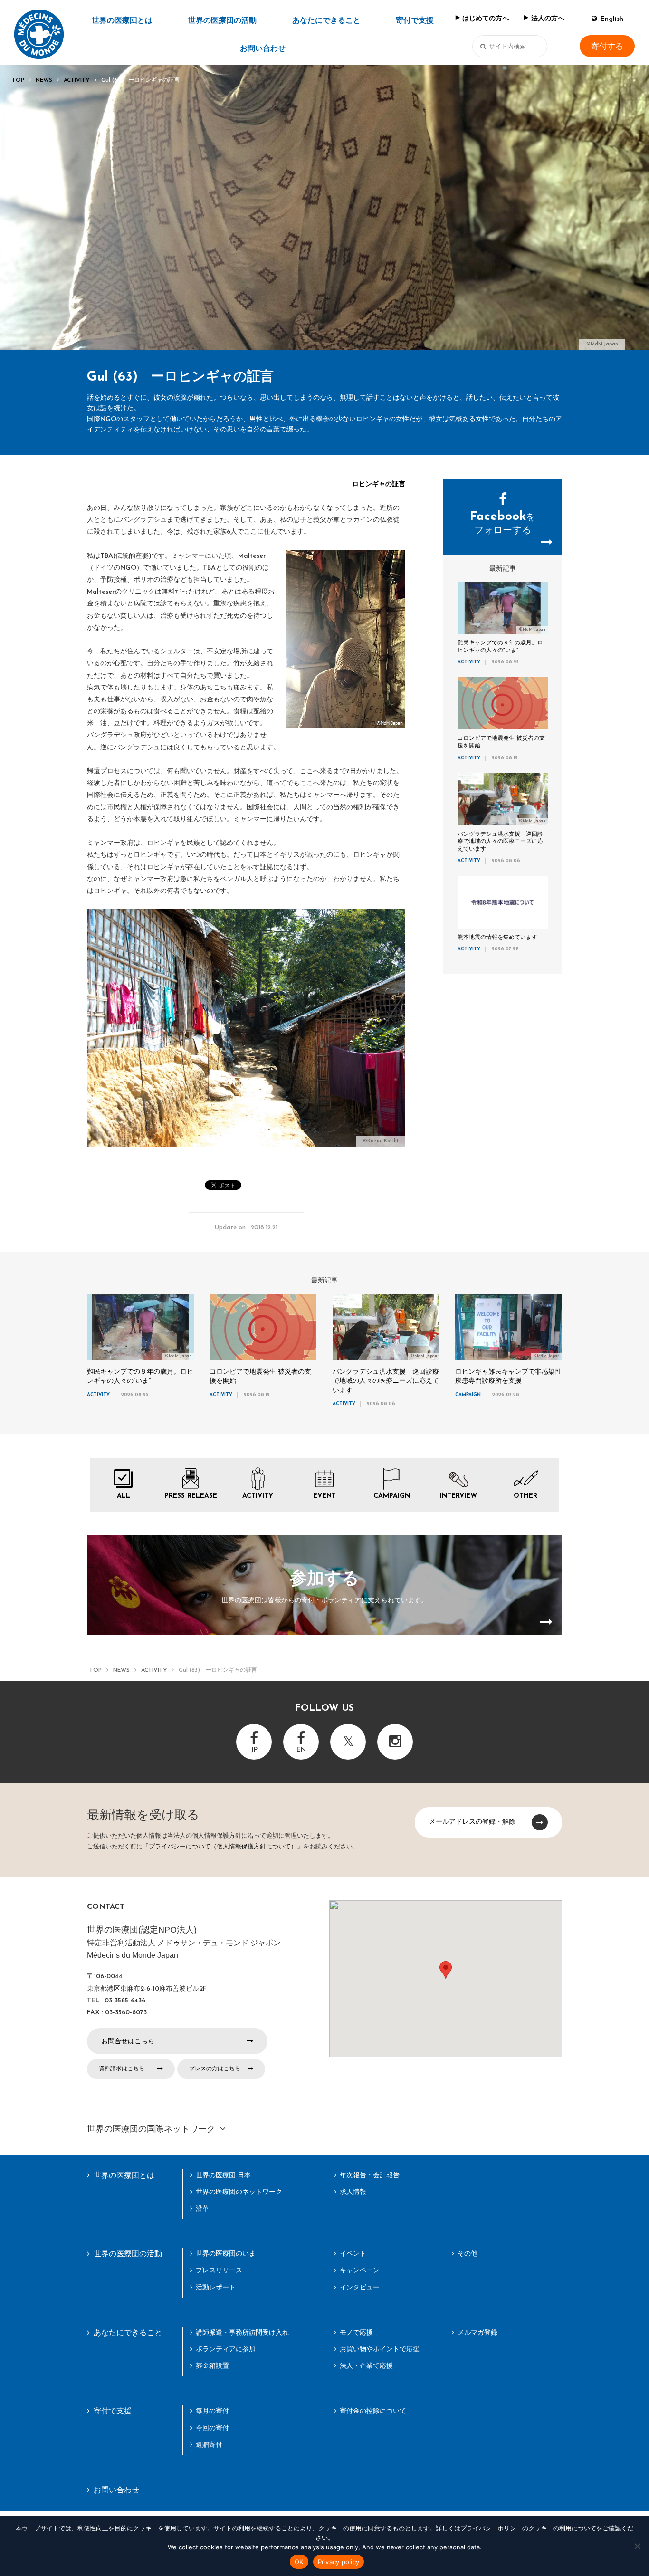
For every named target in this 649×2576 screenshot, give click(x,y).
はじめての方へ (486, 19)
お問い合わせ (263, 49)
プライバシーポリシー (491, 2528)
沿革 (202, 2208)
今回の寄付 (212, 2428)
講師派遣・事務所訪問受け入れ (242, 2332)
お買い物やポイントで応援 (380, 2349)
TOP (18, 80)
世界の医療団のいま (226, 2253)
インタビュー (360, 2287)
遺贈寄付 (209, 2444)
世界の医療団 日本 (223, 2175)
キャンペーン (360, 2270)
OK (299, 2562)
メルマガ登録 (477, 2332)
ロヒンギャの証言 (379, 484)
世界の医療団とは (122, 21)
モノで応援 (356, 2332)
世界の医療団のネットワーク (239, 2192)
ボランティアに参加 (226, 2349)
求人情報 (353, 2192)
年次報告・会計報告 (370, 2175)
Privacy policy (339, 2562)
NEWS (44, 80)
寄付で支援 (415, 21)
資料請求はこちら (122, 2068)
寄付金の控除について (373, 2411)
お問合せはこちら (128, 2041)
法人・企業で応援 (366, 2365)
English (612, 19)
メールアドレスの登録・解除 (472, 1821)
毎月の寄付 (212, 2411)
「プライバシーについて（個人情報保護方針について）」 (223, 1847)
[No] (637, 2546)
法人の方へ (548, 19)
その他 (468, 2253)
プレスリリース (219, 2270)
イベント (353, 2253)
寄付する (607, 46)
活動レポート (216, 2287)
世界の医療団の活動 (222, 21)
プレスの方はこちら (215, 2068)
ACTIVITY (77, 80)
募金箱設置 (212, 2365)
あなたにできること (326, 21)
